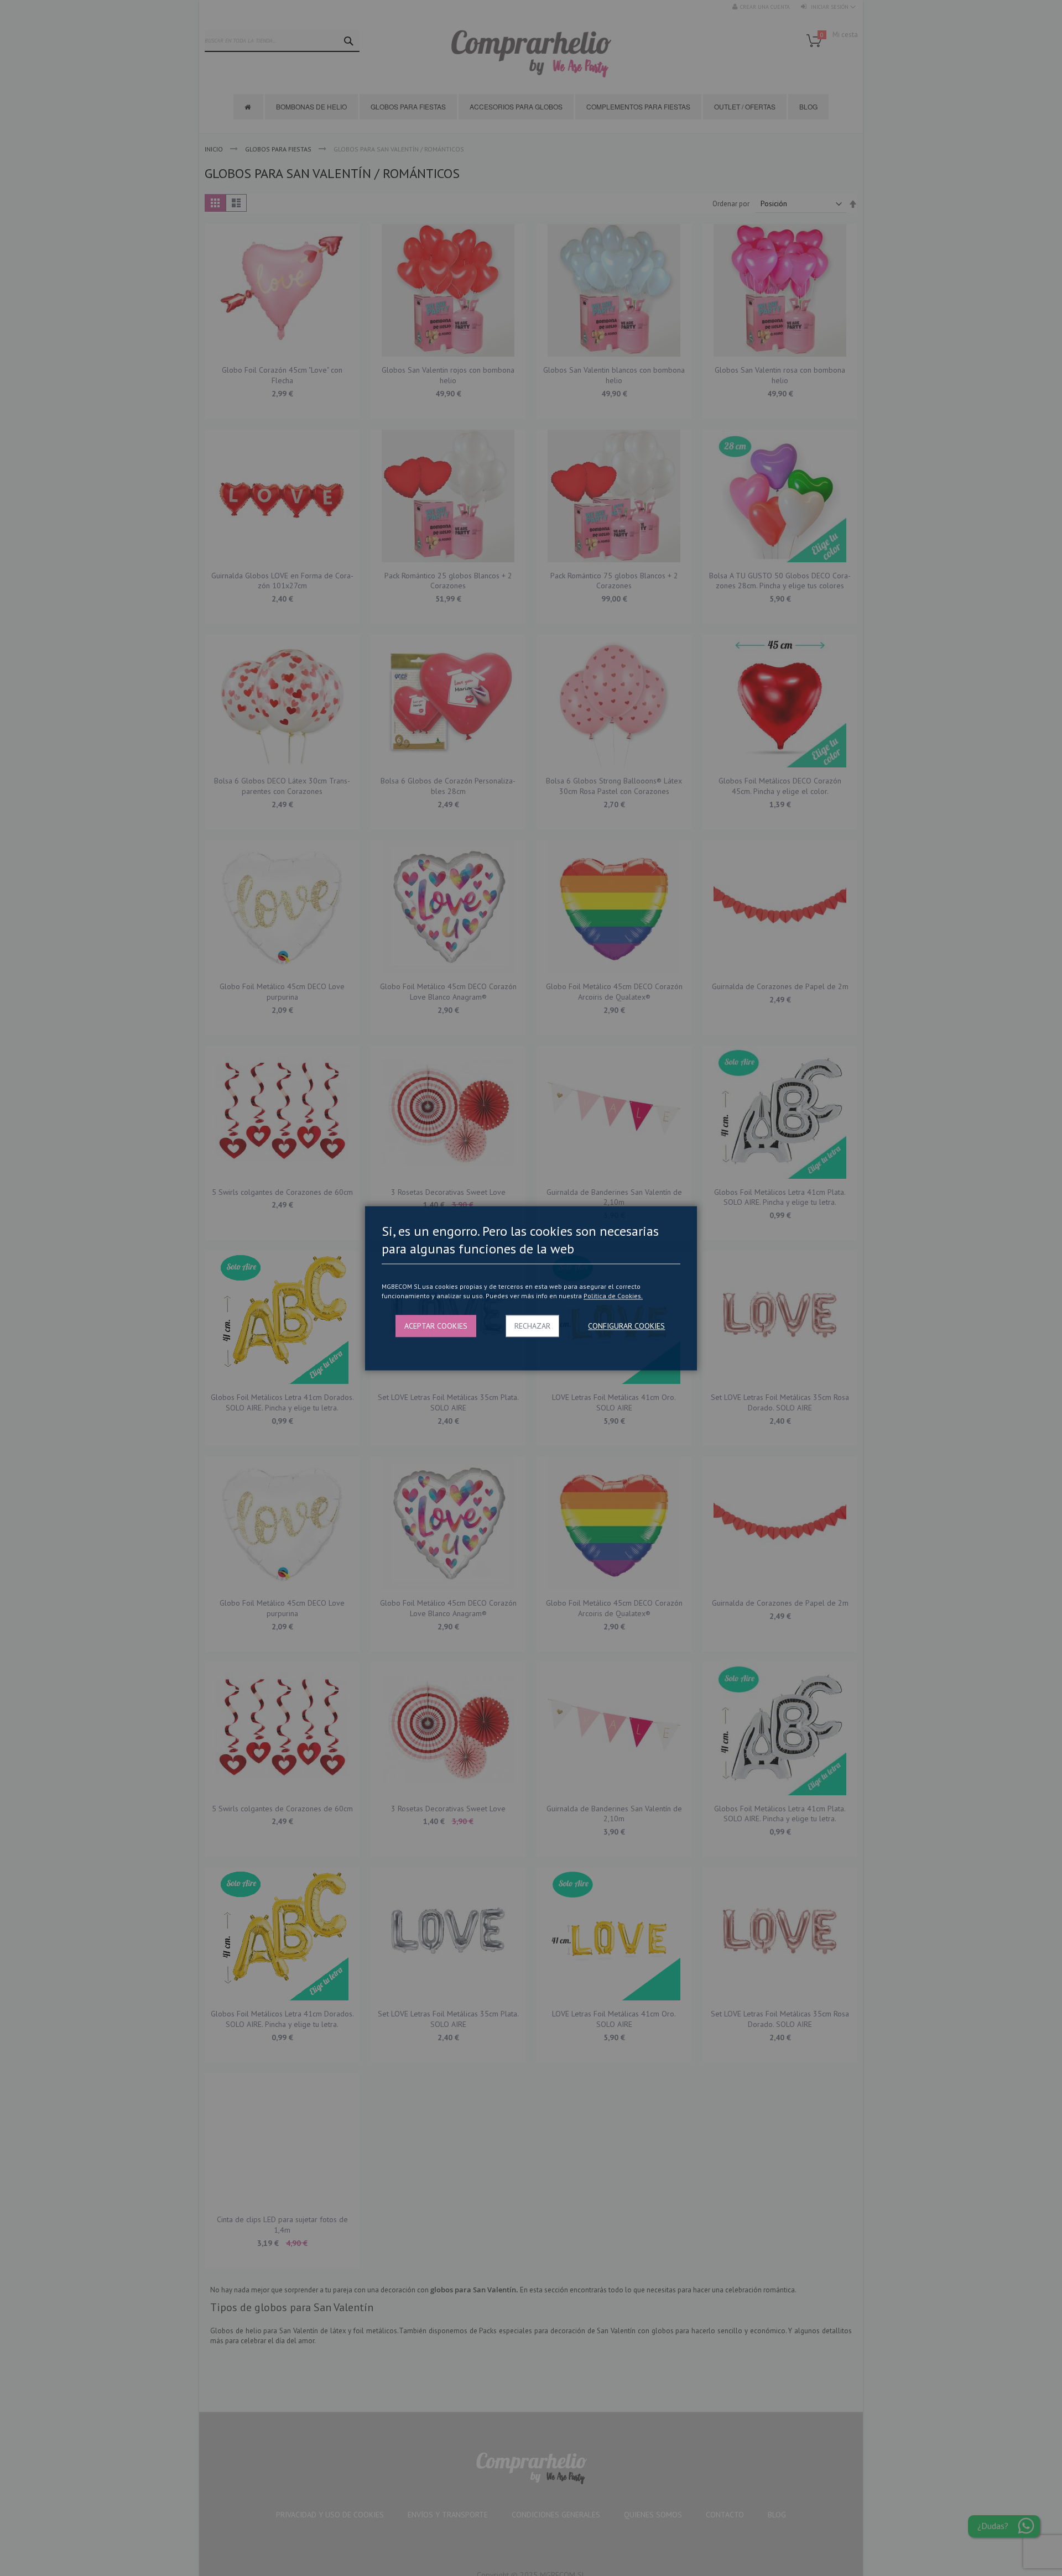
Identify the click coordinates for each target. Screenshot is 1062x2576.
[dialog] (531, 1288)
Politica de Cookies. (613, 1296)
